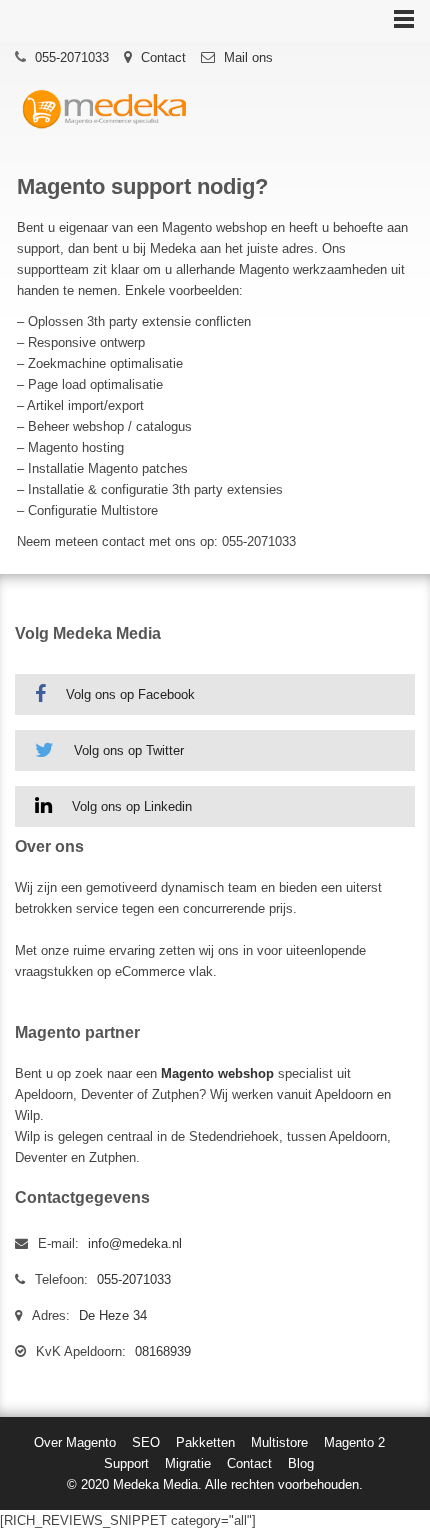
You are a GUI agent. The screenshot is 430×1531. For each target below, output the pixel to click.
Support (126, 1463)
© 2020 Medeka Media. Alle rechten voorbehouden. (215, 1484)
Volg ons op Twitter (129, 750)
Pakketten (205, 1442)
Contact (163, 57)
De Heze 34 (113, 1315)
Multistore (279, 1442)
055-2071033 (72, 57)
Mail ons (248, 57)
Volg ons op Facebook (130, 694)
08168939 (163, 1351)
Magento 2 (354, 1442)
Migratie (188, 1463)
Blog (301, 1463)
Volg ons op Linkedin (132, 806)
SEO (146, 1442)
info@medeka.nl (135, 1243)
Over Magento (75, 1442)
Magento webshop (217, 1073)
